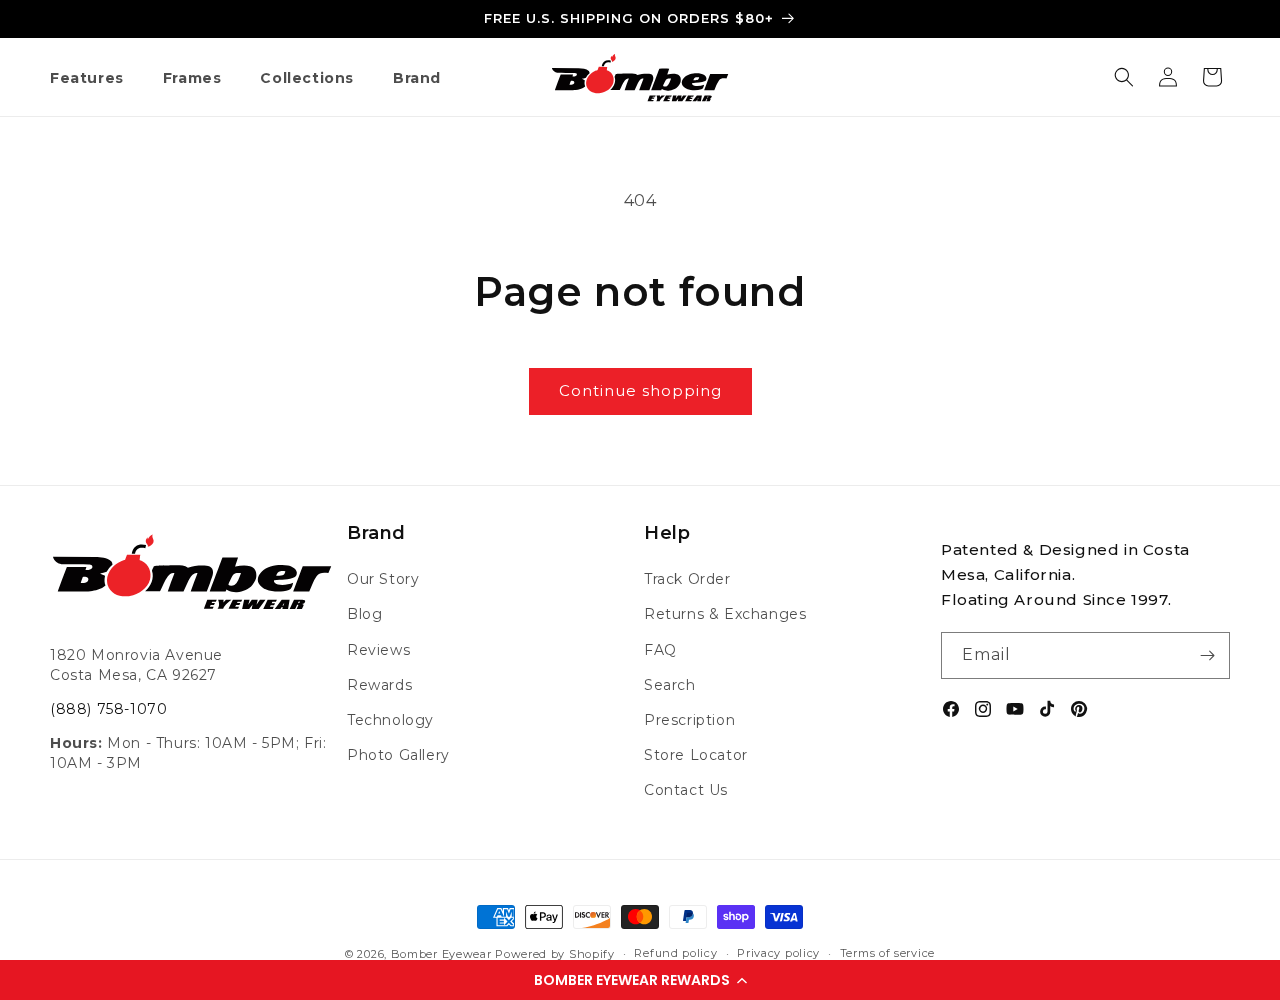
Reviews (378, 650)
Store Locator (696, 755)
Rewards (379, 685)
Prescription (689, 720)
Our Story (383, 579)
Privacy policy (778, 953)
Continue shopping (640, 390)
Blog (364, 614)
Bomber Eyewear (441, 954)
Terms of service (887, 953)
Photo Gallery (398, 755)
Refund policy (675, 953)
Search (670, 685)
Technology (390, 720)
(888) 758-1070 (108, 709)
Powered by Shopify (555, 954)
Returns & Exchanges (725, 614)
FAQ (660, 650)
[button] (640, 980)
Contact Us (686, 790)
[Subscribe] (1207, 655)
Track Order (687, 579)
